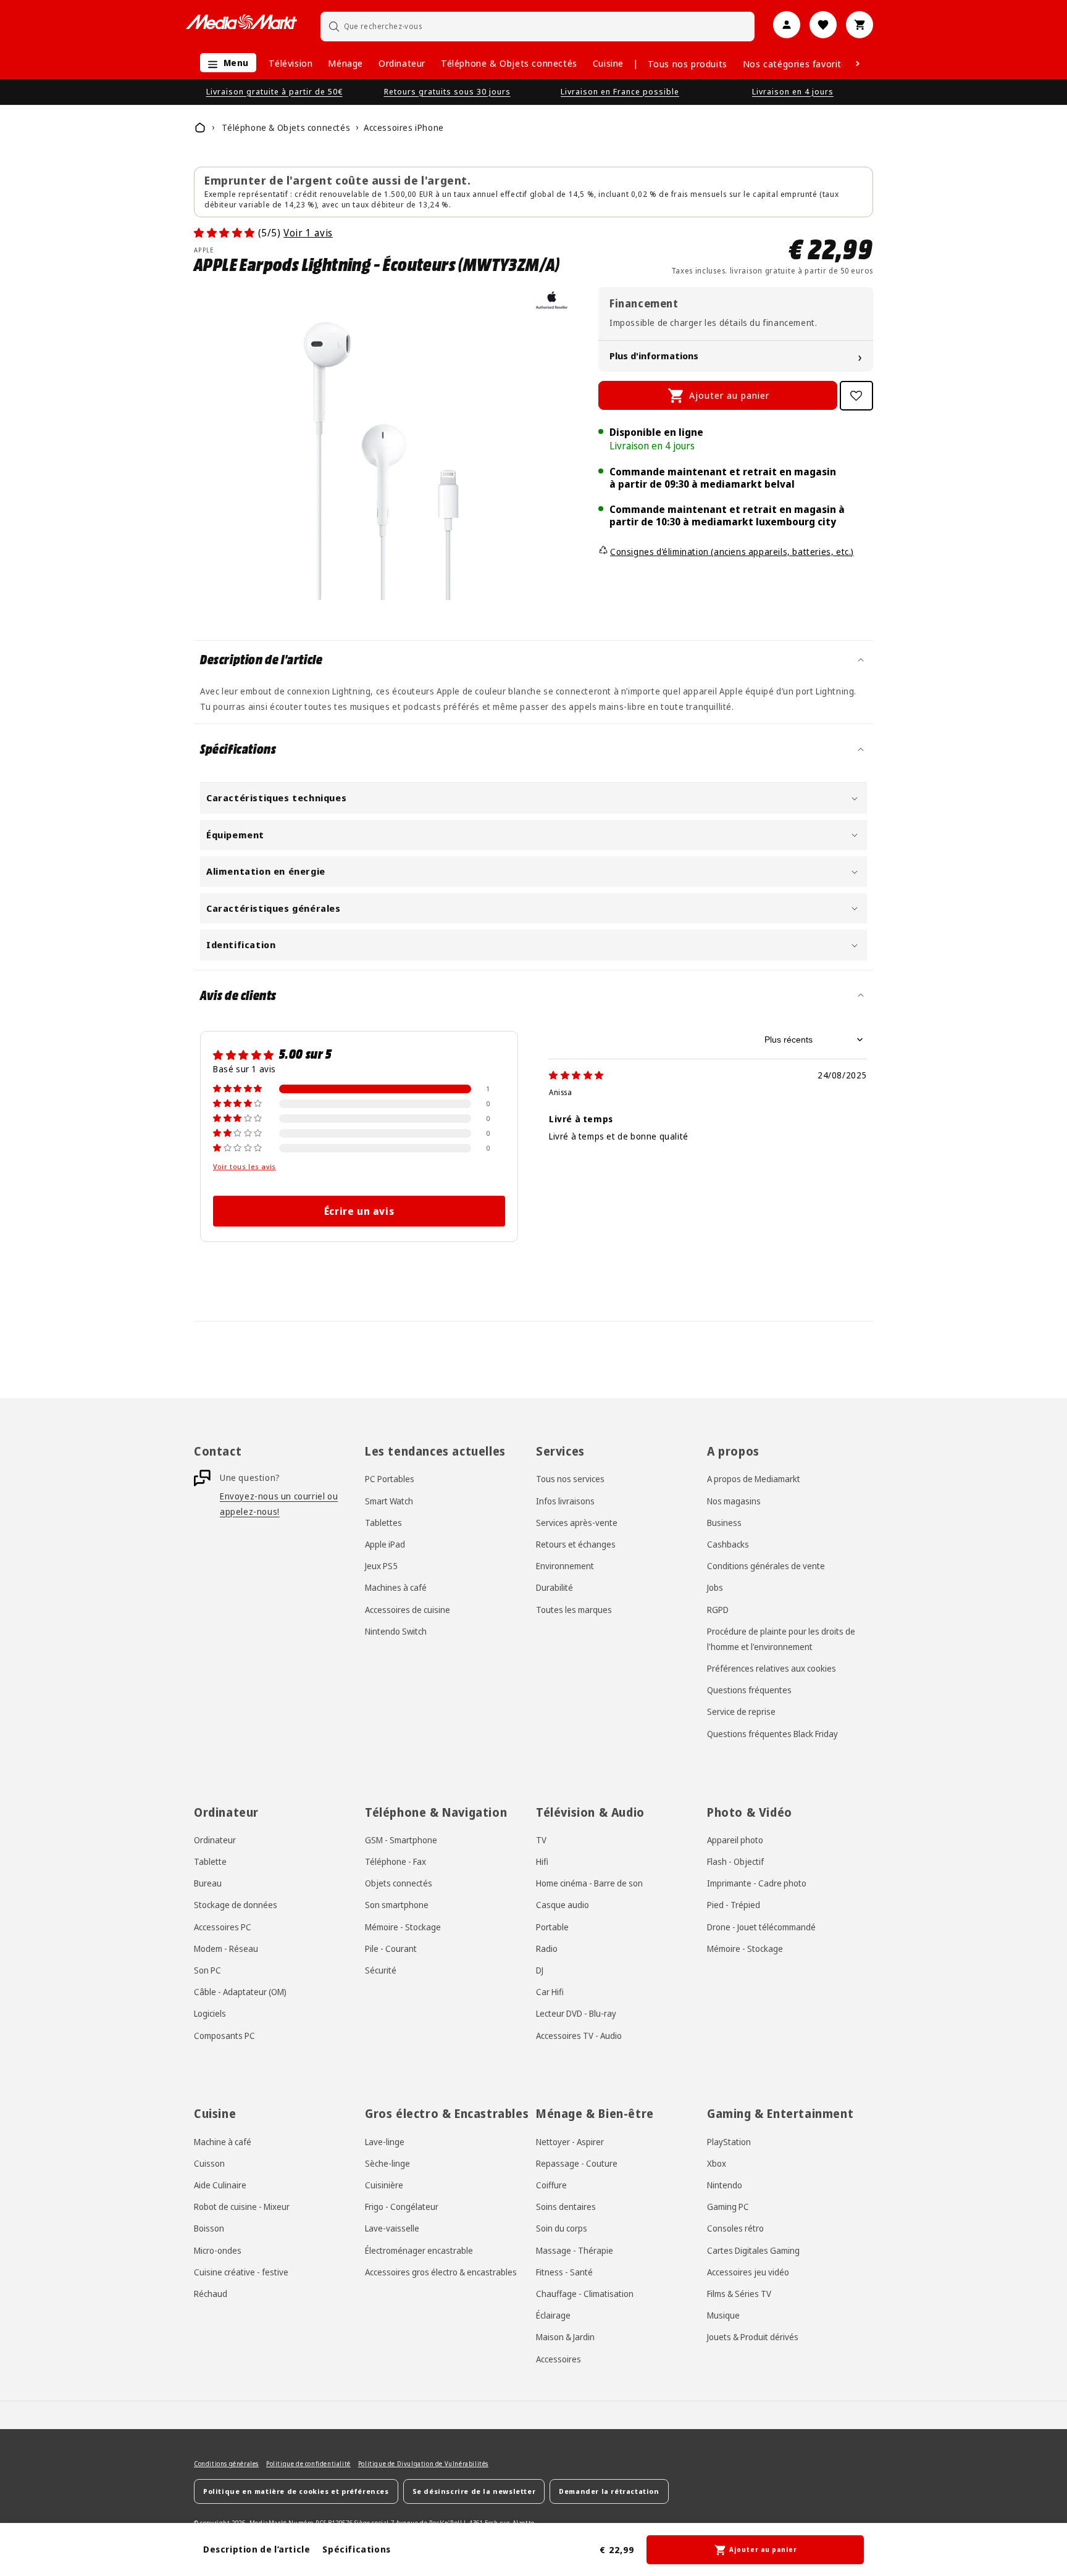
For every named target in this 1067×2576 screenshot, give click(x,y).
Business (724, 1523)
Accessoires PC (223, 1927)
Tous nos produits (688, 64)
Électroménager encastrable (419, 2250)
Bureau (208, 1883)
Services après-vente (577, 1523)
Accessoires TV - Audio (579, 2035)
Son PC (207, 1970)
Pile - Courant (391, 1949)
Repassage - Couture (577, 2163)
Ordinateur (402, 63)
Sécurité (381, 1970)
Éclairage (553, 2315)
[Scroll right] (858, 64)
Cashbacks (728, 1544)
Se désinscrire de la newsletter (474, 2491)
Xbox (717, 2163)
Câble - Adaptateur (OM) (240, 1992)
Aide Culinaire (220, 2185)
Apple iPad (385, 1544)
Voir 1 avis (308, 233)
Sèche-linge (387, 2163)
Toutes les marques (574, 1609)
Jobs (715, 1587)
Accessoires (559, 2359)
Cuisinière (384, 2185)
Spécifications (356, 2549)
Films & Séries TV (739, 2294)
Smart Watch (389, 1501)
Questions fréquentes (749, 1690)
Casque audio (563, 1905)
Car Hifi (550, 1992)
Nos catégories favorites (797, 64)
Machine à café (223, 2142)
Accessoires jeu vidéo (748, 2272)
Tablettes (383, 1523)
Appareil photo (735, 1840)
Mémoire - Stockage (403, 1927)
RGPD (718, 1609)
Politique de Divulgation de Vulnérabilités (423, 2464)
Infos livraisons (565, 1501)
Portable (552, 1927)
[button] (225, 63)
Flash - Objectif (735, 1861)
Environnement (565, 1566)
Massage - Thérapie (575, 2250)
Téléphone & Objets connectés (509, 63)
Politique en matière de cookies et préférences (296, 2491)
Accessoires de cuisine (408, 1609)
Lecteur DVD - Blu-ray (576, 2013)
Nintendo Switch (396, 1631)
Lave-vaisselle (392, 2228)
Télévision (291, 63)
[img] (576, 1075)
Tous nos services (570, 1479)
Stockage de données (236, 1905)
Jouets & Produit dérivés (753, 2337)
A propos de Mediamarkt (754, 1479)
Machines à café (396, 1587)
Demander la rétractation (609, 2491)
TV (541, 1840)
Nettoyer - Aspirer (570, 2142)
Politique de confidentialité (308, 2464)
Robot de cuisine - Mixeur (242, 2207)
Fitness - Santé (564, 2272)
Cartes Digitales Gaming (753, 2250)
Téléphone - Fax (395, 1861)
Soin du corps (562, 2228)
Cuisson (209, 2163)
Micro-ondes (218, 2250)
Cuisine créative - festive (241, 2272)
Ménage (345, 63)
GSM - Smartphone (401, 1840)
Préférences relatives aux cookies (772, 1668)
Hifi (542, 1861)
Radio (547, 1949)
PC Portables (390, 1479)
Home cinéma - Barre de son (589, 1883)
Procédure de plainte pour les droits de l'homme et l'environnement (781, 1639)
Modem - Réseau (226, 1949)
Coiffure (551, 2185)
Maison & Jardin (565, 2337)
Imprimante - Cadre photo (757, 1883)
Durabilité (554, 1587)
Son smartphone (397, 1905)
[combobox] (538, 26)
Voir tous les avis (245, 1167)
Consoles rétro (735, 2228)
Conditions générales (226, 2464)
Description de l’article (257, 2549)
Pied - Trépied (734, 1905)
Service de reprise (741, 1711)
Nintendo (725, 2185)
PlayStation (729, 2142)
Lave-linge (385, 2142)
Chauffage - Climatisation (585, 2294)
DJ (540, 1970)
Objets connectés (399, 1883)
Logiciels (210, 2013)
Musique (723, 2315)
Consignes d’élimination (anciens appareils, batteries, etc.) (732, 552)
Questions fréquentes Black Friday (772, 1734)
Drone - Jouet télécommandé (761, 1927)
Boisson (209, 2228)
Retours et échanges (576, 1544)
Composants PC (224, 2035)
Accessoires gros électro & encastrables (441, 2272)
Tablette (210, 1861)
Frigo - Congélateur (402, 2207)
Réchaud (211, 2294)
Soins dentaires (566, 2207)
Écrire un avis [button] (359, 1211)
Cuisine (608, 63)
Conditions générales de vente (766, 1566)
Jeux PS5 (381, 1566)
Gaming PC (728, 2207)
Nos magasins (734, 1501)
